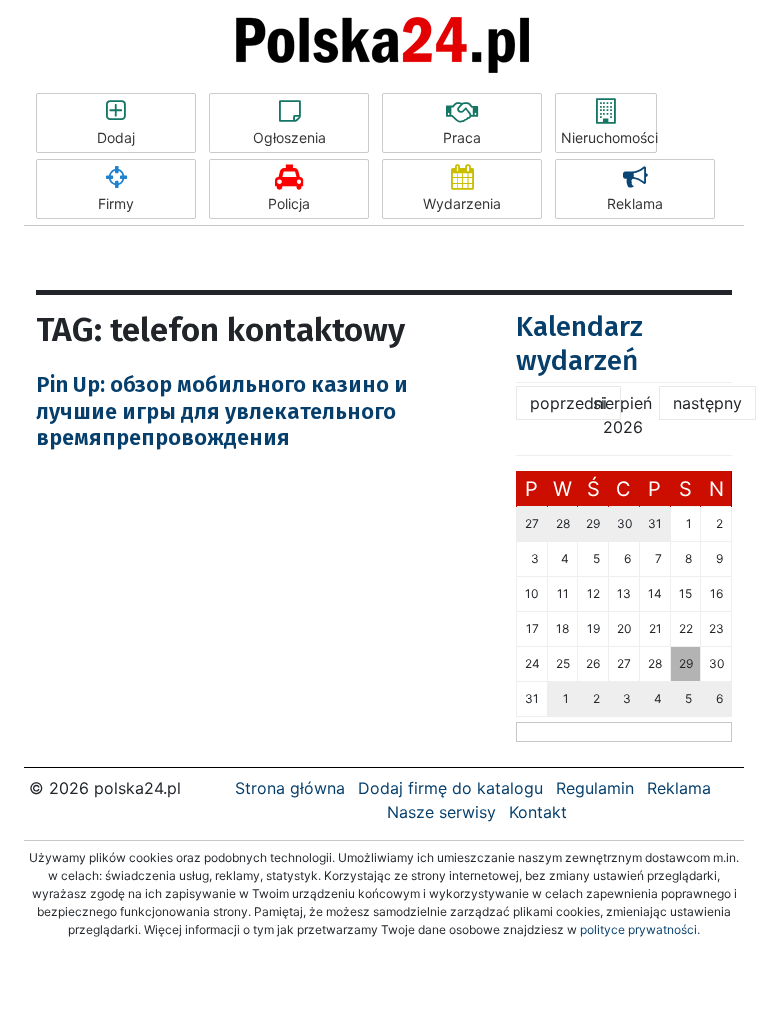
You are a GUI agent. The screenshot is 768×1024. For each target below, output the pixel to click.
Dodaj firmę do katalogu (450, 788)
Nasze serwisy (441, 812)
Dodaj (116, 137)
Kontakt (538, 812)
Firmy (116, 203)
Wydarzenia (462, 203)
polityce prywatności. (640, 929)
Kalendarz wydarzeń (579, 343)
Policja (289, 203)
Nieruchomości (609, 137)
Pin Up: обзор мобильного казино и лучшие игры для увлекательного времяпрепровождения (222, 411)
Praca (462, 137)
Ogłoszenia (289, 137)
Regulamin (595, 788)
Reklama (635, 203)
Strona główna (290, 788)
